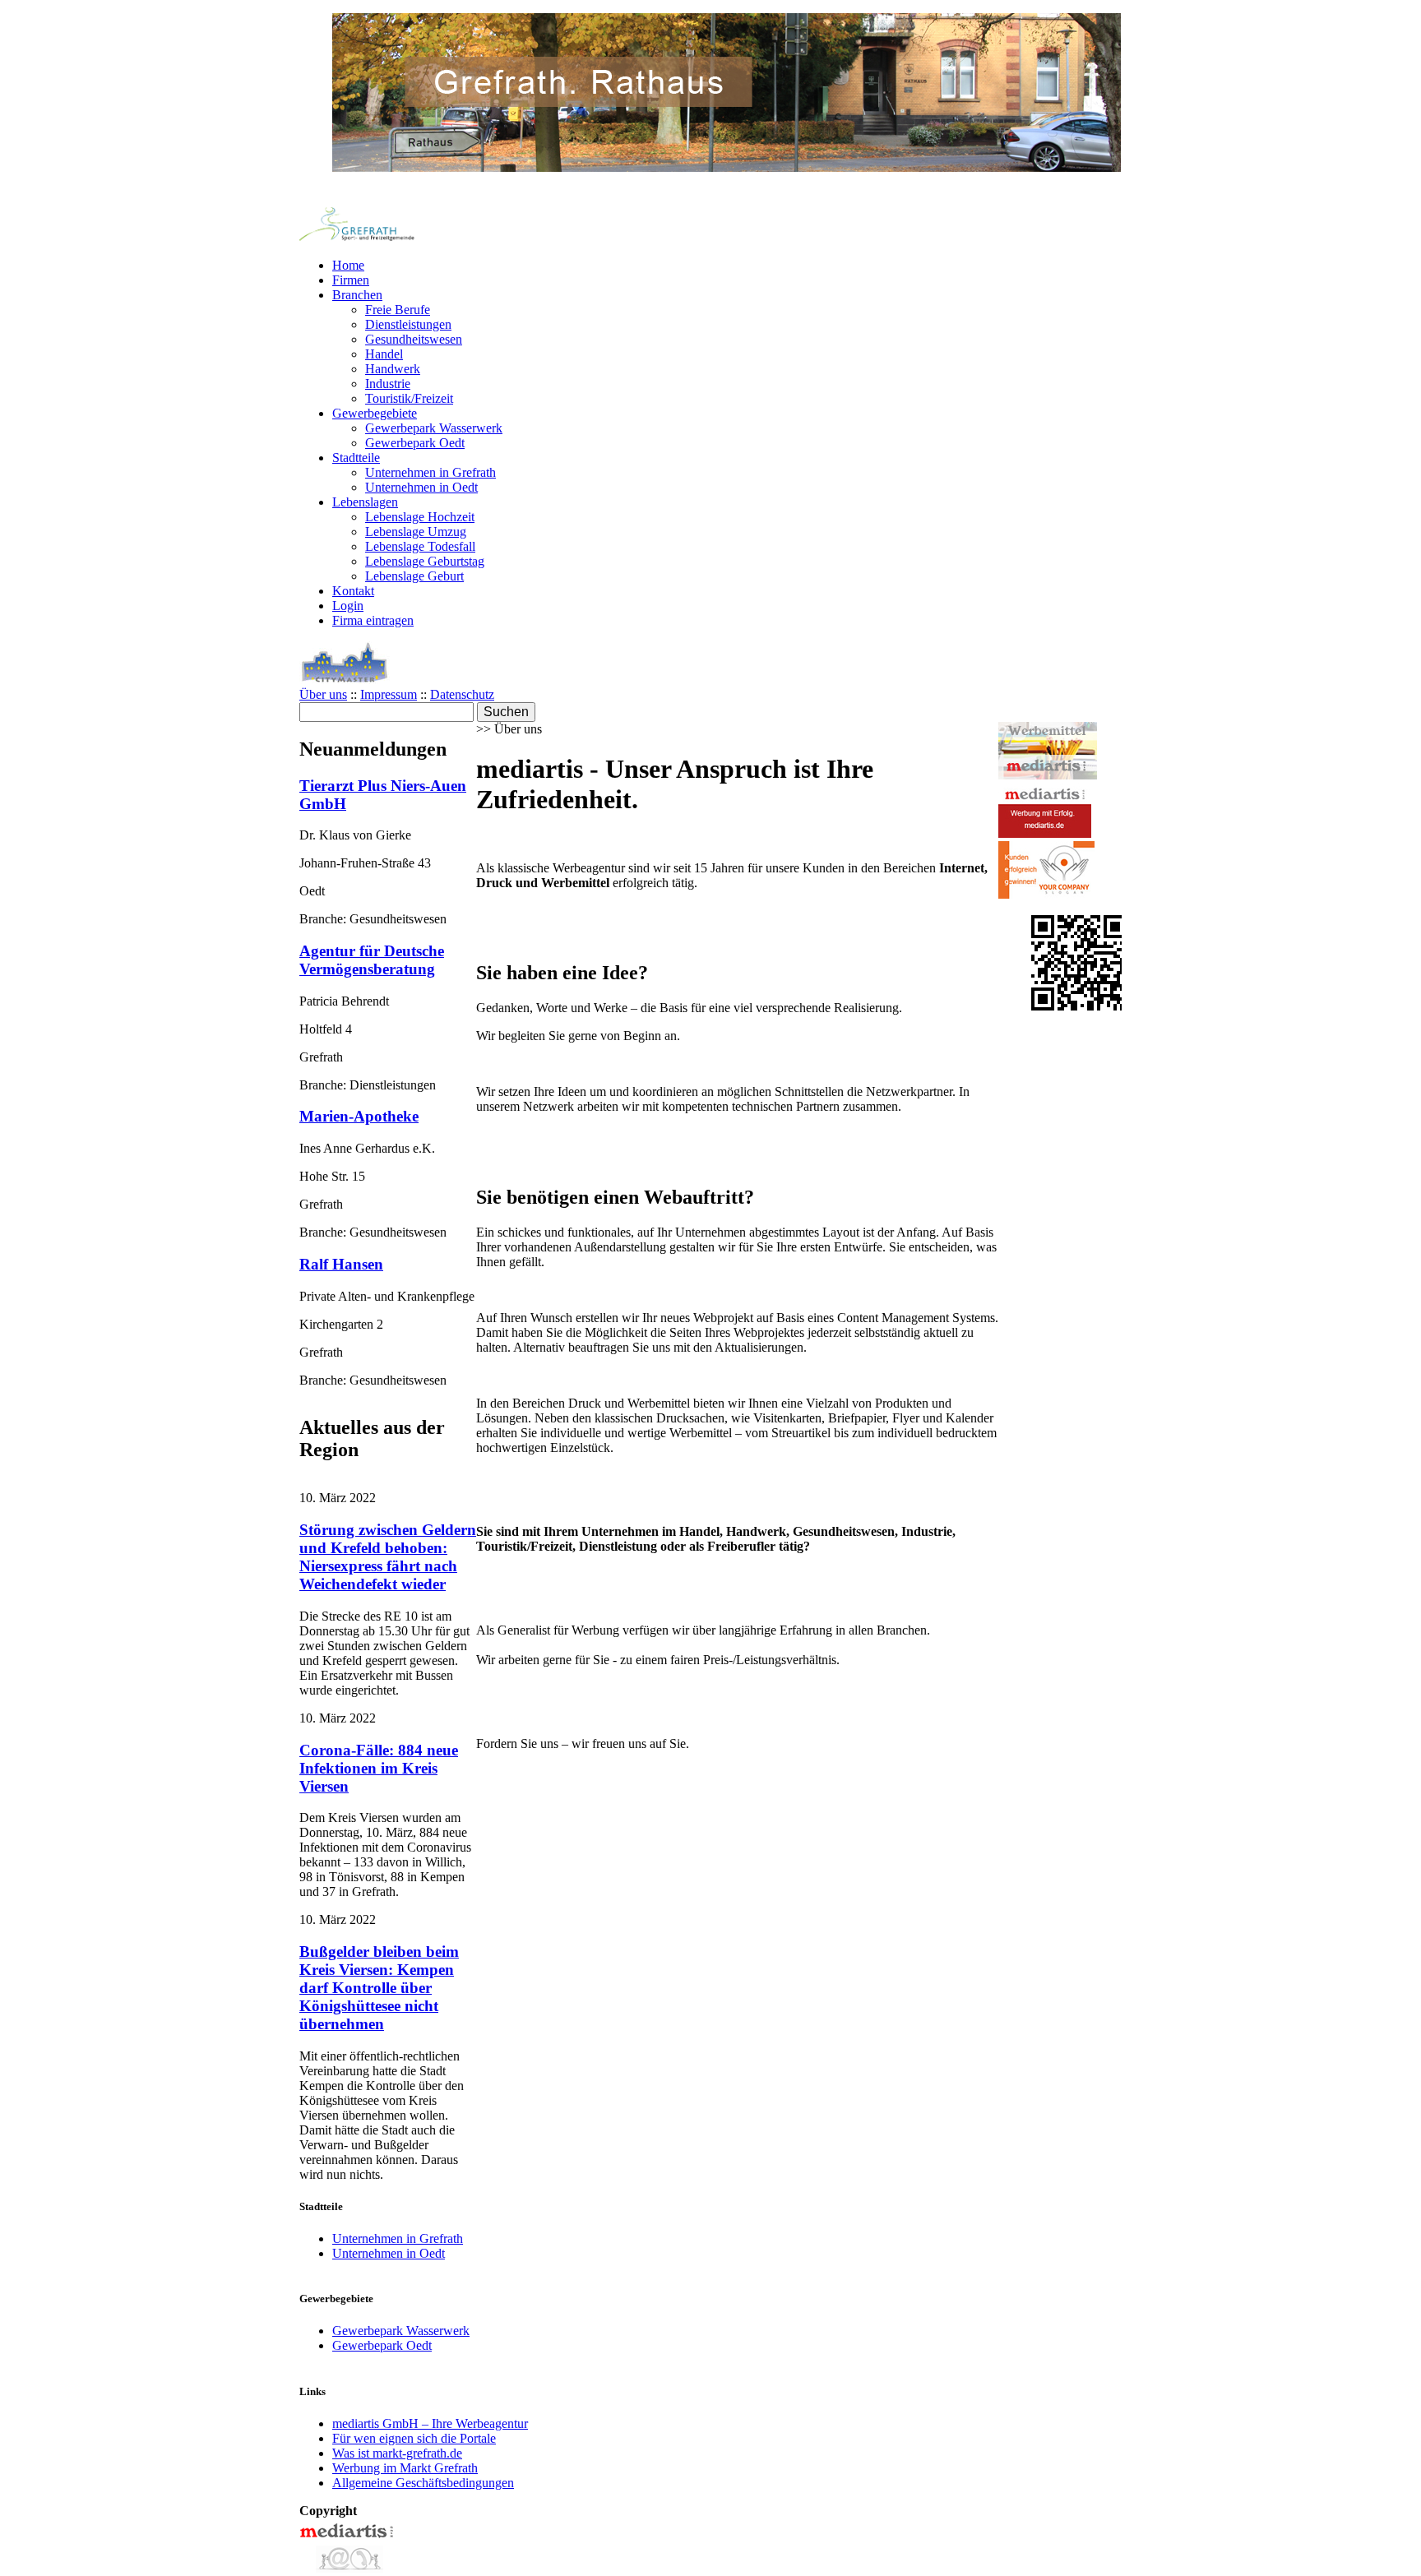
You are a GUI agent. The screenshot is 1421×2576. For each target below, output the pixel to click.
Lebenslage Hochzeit (420, 517)
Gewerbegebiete (375, 413)
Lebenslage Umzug (416, 532)
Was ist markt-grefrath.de (397, 2453)
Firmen (351, 280)
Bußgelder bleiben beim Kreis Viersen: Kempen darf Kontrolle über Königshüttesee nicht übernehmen (379, 1988)
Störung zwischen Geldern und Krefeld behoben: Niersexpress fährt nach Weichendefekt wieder (388, 1557)
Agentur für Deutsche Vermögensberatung (372, 960)
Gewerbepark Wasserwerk (434, 428)
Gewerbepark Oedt (415, 443)
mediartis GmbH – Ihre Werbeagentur (430, 2423)
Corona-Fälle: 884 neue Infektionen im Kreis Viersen (379, 1768)
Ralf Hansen (341, 1264)
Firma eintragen (373, 620)
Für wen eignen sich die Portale (414, 2438)
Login (348, 606)
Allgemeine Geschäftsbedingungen (423, 2483)
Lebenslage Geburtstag (425, 561)
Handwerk (393, 369)
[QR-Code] (1079, 1006)
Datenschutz (462, 694)
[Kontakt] (348, 2568)
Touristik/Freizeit (409, 398)
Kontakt (353, 591)
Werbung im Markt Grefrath (405, 2468)
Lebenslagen (365, 502)
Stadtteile (356, 458)
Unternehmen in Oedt (421, 487)
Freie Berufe (398, 310)
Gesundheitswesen (414, 339)
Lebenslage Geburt (414, 576)
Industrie (388, 384)
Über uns (323, 694)
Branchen (357, 295)
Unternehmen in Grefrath (430, 472)
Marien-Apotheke (359, 1116)
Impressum (389, 694)
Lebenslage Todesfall (420, 546)
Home (348, 265)
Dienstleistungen (408, 324)
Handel (384, 354)
